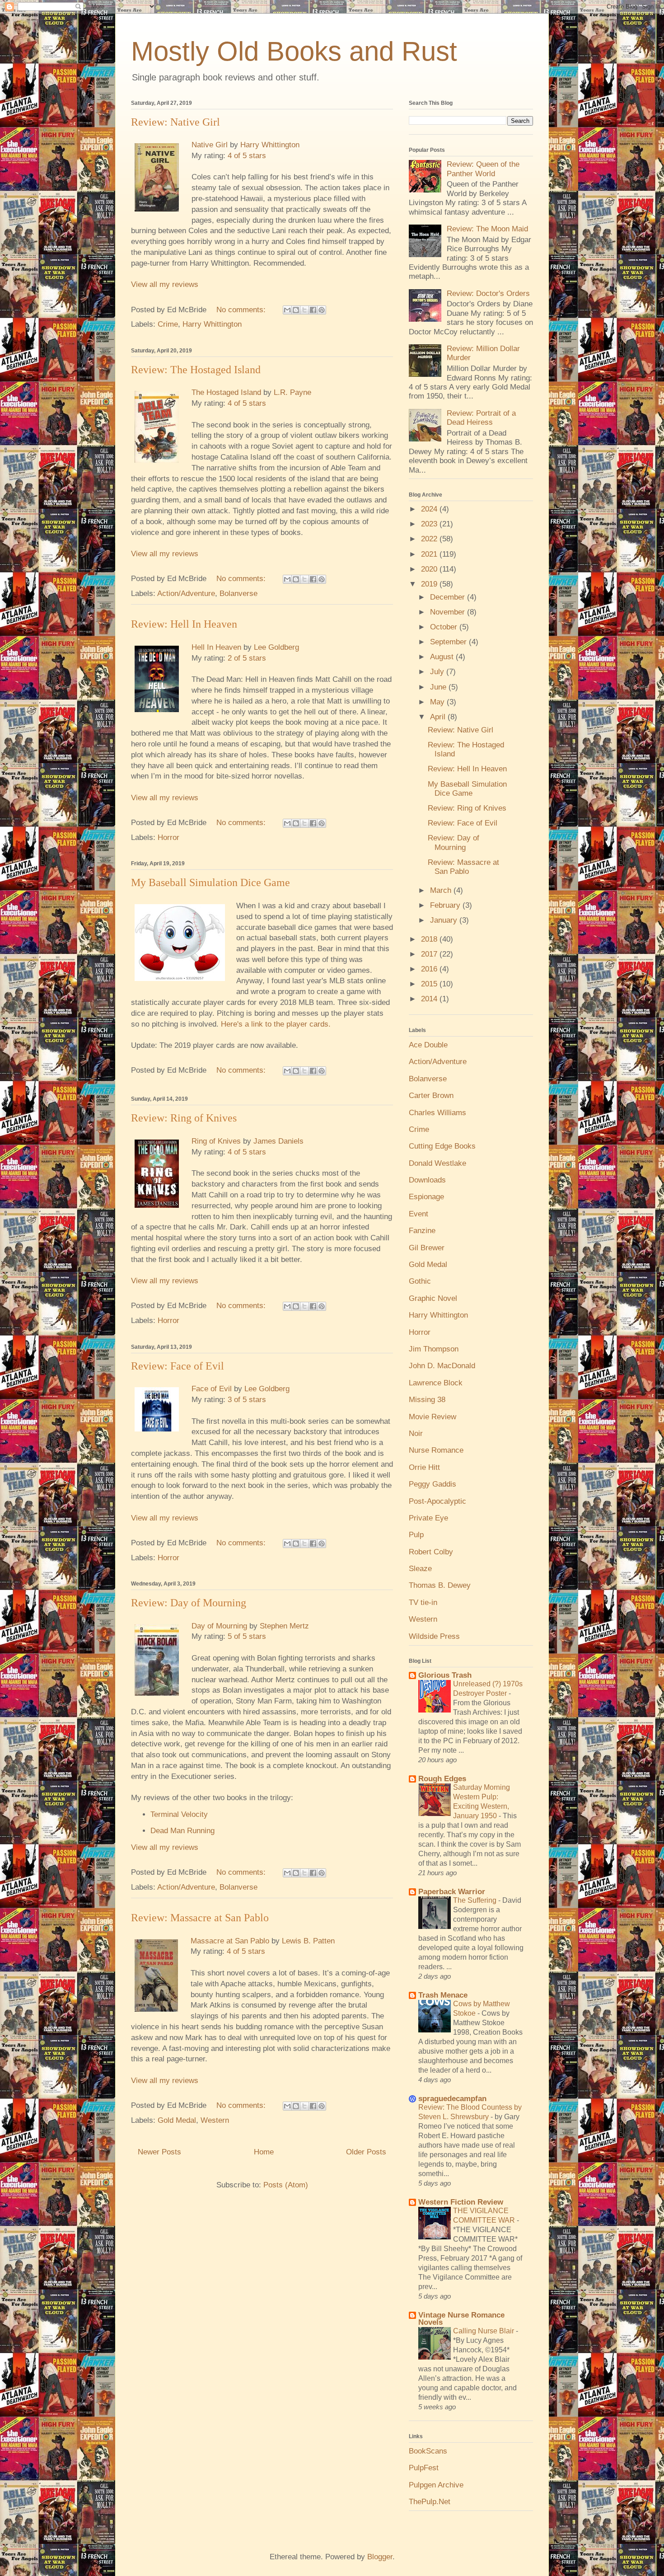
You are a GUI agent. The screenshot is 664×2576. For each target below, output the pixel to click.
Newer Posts (159, 2152)
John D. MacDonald (442, 1366)
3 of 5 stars (247, 1400)
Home (264, 2152)
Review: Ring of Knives (184, 1118)
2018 (430, 939)
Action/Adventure (186, 594)
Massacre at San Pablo (230, 1941)
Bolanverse (238, 594)
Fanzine (422, 1231)
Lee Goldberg (276, 647)
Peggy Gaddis (433, 1484)
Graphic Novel (433, 1298)
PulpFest (424, 2468)
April (439, 717)
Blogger (380, 2557)
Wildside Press (434, 1636)
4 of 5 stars (247, 156)
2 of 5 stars (247, 658)
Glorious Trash (445, 1675)
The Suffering (476, 1900)
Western (215, 2120)
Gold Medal (177, 2120)
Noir (416, 1433)
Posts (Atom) (286, 2185)
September (449, 642)
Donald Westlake (437, 1163)
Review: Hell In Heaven (184, 624)
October (445, 627)
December (449, 597)
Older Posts (366, 2152)
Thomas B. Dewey (440, 1585)
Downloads (427, 1180)
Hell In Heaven (216, 647)
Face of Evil (212, 1389)
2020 (430, 569)
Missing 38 (427, 1400)
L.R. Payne (292, 392)
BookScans (428, 2451)
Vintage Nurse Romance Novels (461, 2319)
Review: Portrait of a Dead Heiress (481, 418)
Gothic (420, 1281)
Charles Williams (437, 1113)
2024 (430, 509)
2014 (430, 999)
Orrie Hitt (424, 1467)
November (449, 612)
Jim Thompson (434, 1349)
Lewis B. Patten (308, 1941)
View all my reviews (165, 284)
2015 (430, 984)
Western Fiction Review (461, 2202)
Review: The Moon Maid (487, 229)
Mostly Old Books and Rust (294, 51)
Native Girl (210, 145)
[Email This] (287, 310)
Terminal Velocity (179, 1814)
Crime (168, 324)
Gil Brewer (427, 1248)
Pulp (416, 1535)
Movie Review (433, 1417)
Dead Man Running (182, 1831)
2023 (430, 524)
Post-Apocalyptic (437, 1501)
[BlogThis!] (296, 310)
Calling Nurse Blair (484, 2331)
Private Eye (428, 1518)
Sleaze (420, 1569)
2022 (430, 539)
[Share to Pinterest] (322, 310)
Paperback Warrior (452, 1892)
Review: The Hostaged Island (196, 370)
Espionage (426, 1197)
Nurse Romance (436, 1450)
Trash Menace (443, 1995)
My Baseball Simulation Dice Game (210, 882)
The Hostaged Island (226, 392)
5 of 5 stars (247, 1636)
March (442, 890)
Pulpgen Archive (436, 2485)
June (439, 687)
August (443, 657)
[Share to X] (304, 310)
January (445, 920)
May (438, 702)
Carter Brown (431, 1096)
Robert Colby (431, 1552)
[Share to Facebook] (313, 310)
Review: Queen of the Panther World (483, 169)
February (446, 905)
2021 (430, 554)
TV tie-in (423, 1602)
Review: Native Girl (175, 122)
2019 (430, 584)
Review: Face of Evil (178, 1366)
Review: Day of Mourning (189, 1603)
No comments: (242, 310)
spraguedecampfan (452, 2099)
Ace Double (428, 1045)
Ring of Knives (216, 1141)
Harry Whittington (270, 145)
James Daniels (278, 1141)
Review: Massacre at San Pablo (200, 1918)
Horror (168, 838)
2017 (430, 954)
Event (419, 1214)
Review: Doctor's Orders (488, 293)
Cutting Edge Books (442, 1146)
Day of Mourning (219, 1626)
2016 (430, 969)
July (438, 672)
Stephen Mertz (284, 1626)
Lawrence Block (436, 1383)
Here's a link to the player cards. (276, 1024)
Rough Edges (442, 1779)
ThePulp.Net (430, 2502)
